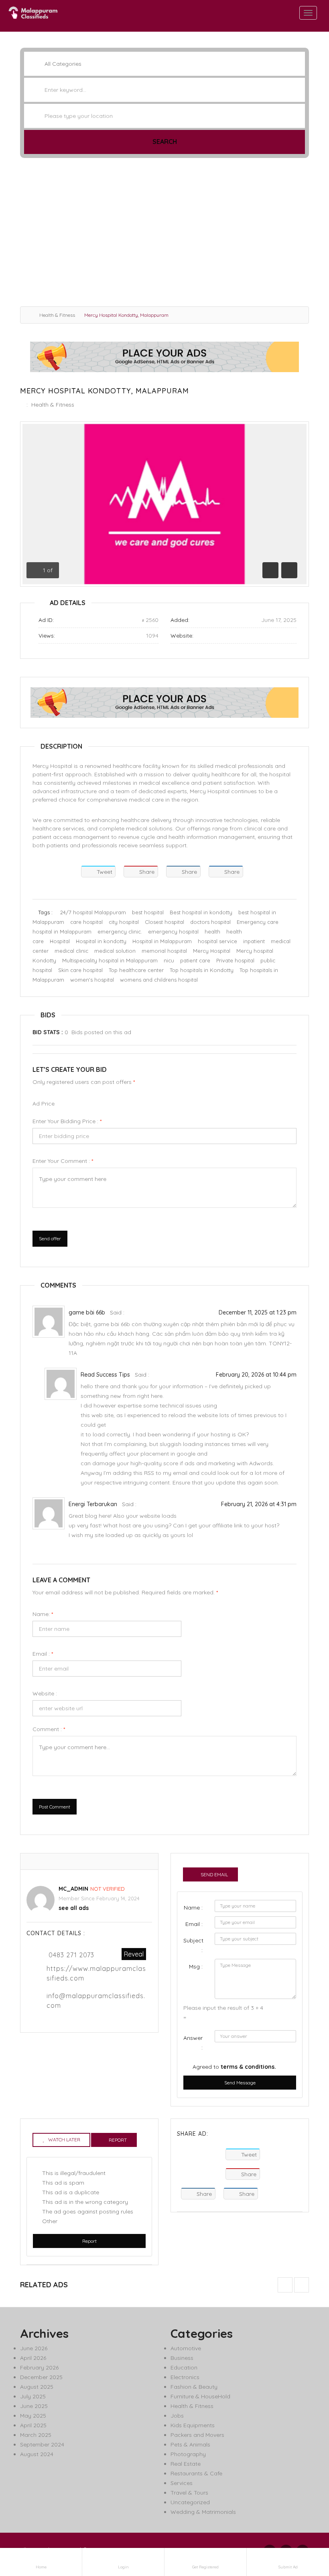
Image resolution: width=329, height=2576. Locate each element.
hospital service (217, 941)
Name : (193, 1908)
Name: (43, 1614)
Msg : (196, 1966)
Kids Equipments (193, 2425)
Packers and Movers (197, 2435)
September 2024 (42, 2444)
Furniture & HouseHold (200, 2396)
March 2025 (36, 2435)
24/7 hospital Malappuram (93, 912)
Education (184, 2367)
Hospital (60, 941)
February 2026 (39, 2367)
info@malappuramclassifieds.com (96, 2001)
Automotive (186, 2348)
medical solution (115, 951)
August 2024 (37, 2454)
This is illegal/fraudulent (74, 2173)
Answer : (193, 2043)
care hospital (86, 922)
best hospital (148, 912)
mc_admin (73, 1889)
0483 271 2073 (71, 1955)
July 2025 (33, 2396)
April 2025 (33, 2425)
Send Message (240, 2083)
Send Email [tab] (214, 1874)
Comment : (49, 1729)
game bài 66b (87, 1312)
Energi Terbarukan (93, 1504)
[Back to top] (303, 2526)
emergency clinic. (120, 932)
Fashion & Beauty (194, 2387)
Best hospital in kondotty (201, 912)
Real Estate (186, 2464)
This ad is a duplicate (71, 2192)
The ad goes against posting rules (88, 2211)
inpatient (254, 941)
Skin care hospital (80, 970)
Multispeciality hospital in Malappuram (110, 960)
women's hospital (92, 980)
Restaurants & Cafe (196, 2473)
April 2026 (33, 2358)
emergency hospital (173, 932)
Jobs (177, 2416)
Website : (45, 1693)
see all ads (74, 1908)
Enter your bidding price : (67, 1121)
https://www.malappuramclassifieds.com (96, 1973)
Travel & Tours (189, 2493)
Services (182, 2483)
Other (50, 2221)
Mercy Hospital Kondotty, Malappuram (105, 391)
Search (165, 142)
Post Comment (55, 1807)
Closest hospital (164, 922)
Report (89, 2241)
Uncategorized (190, 2502)
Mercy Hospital (212, 951)
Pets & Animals (190, 2444)
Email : (43, 1654)
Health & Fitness (57, 315)
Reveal (134, 1954)
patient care (195, 960)
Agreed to (234, 2067)
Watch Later (64, 2140)
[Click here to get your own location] (298, 116)
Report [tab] (118, 2140)
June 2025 (34, 2406)
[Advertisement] (164, 234)
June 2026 (34, 2348)
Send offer (50, 1238)
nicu (169, 960)
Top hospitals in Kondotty (202, 970)
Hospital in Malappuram (162, 941)
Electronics (185, 2377)
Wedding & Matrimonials (203, 2512)
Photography (188, 2454)
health (212, 932)
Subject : (193, 1945)
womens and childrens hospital (159, 980)
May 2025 (33, 2416)
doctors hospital (210, 922)
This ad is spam (63, 2183)
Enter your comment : (63, 1161)
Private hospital (235, 960)
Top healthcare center (136, 970)
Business (182, 2358)
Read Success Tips (105, 1375)
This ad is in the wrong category (85, 2202)
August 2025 (37, 2387)
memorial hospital (164, 951)
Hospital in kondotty (101, 941)
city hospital (124, 922)
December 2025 (41, 2377)
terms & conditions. (248, 2067)
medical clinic (71, 951)
